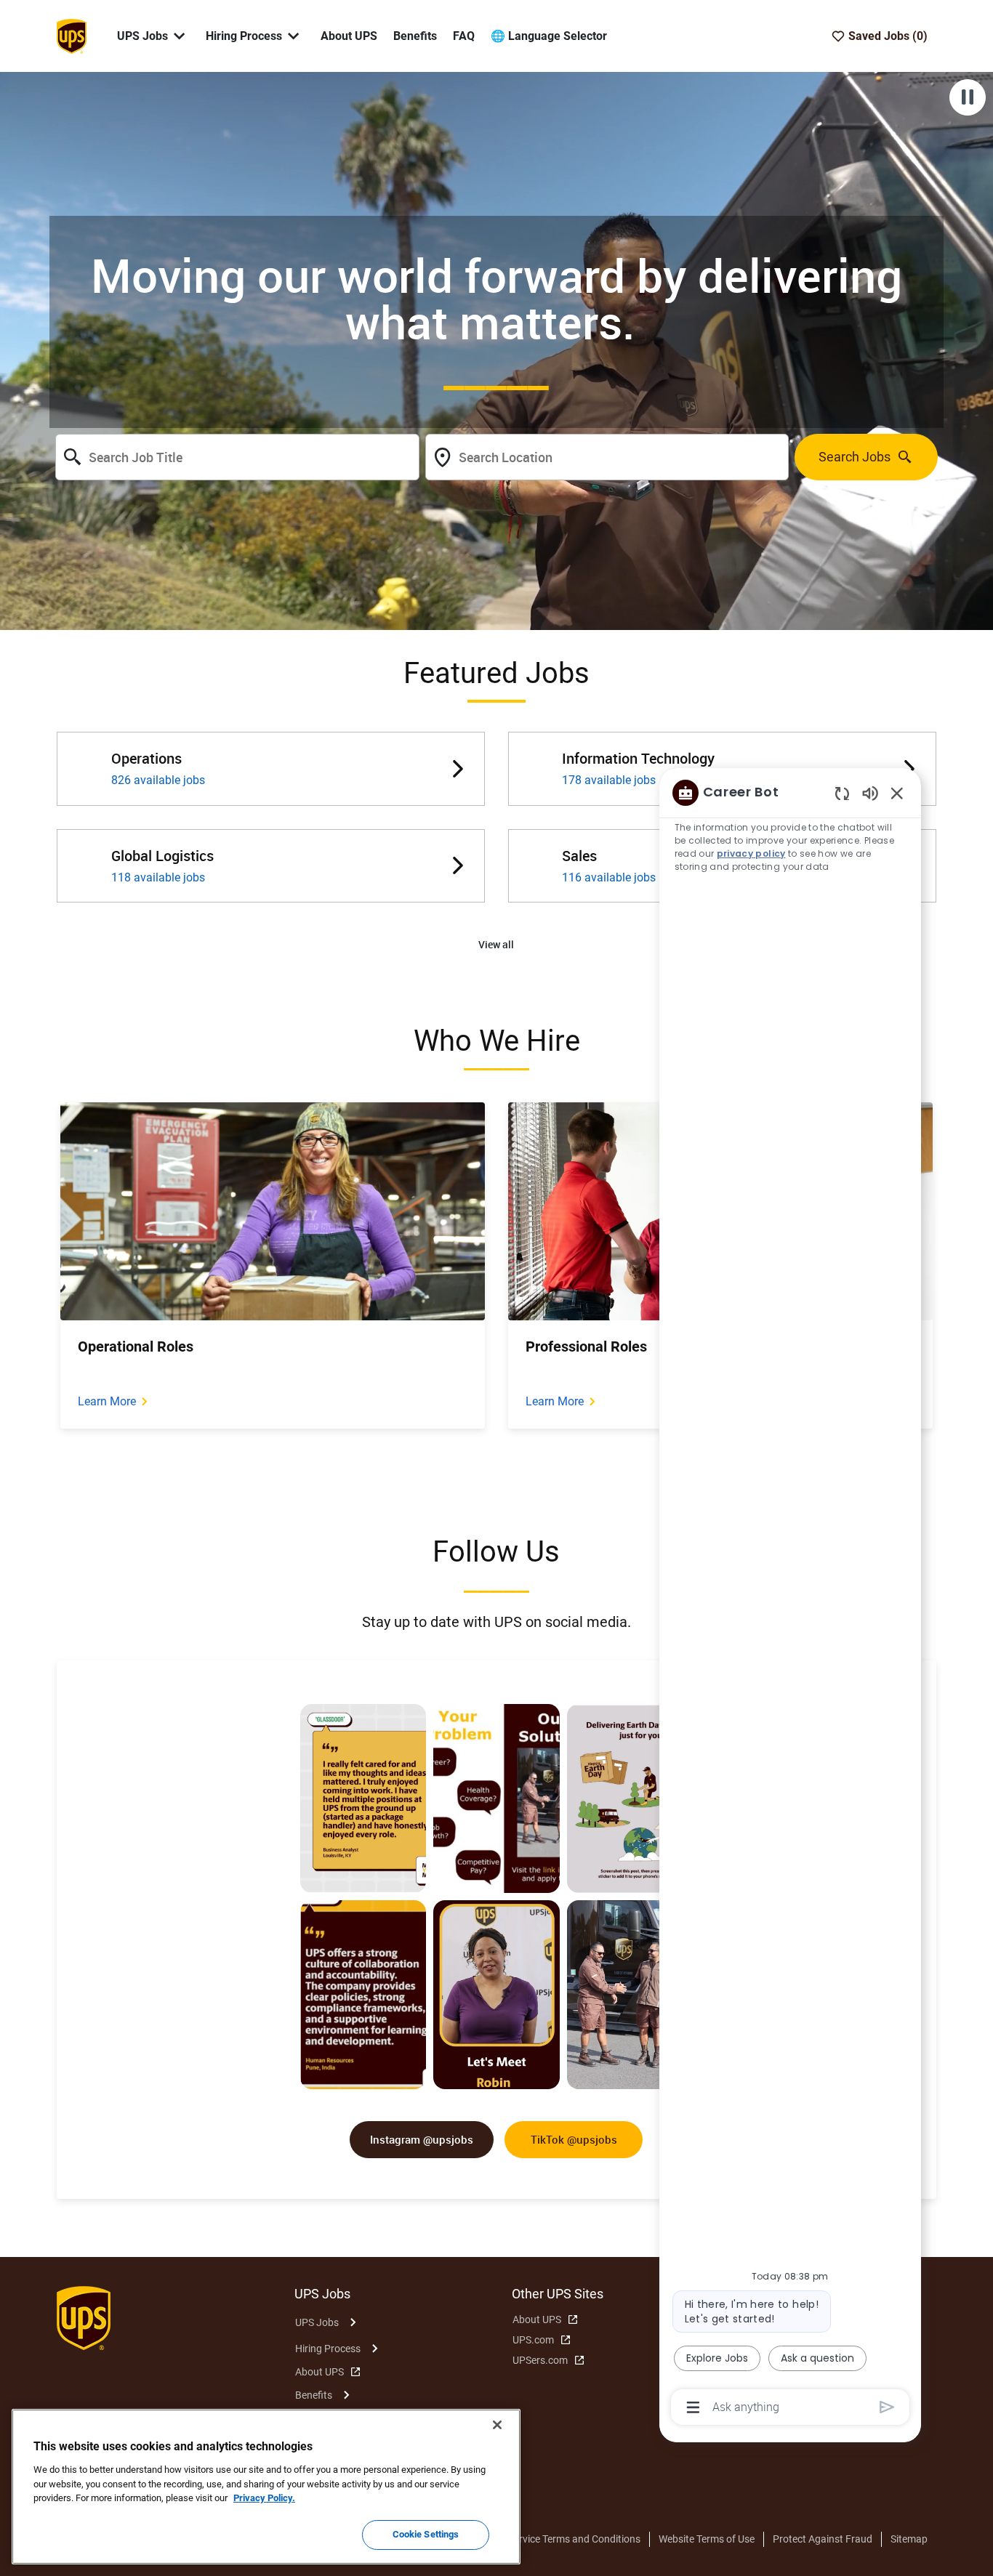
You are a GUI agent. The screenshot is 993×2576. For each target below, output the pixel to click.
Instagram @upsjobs (422, 2139)
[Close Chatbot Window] (897, 793)
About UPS (349, 36)
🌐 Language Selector (549, 36)
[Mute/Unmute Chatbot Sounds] (870, 792)
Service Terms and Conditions (574, 2539)
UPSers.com (540, 2360)
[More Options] (693, 2407)
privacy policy (751, 853)
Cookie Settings (426, 2534)
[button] (496, 945)
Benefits (415, 36)
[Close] (497, 2425)
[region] (790, 1599)
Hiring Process (328, 2349)
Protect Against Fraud (823, 2539)
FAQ (464, 36)
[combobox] (237, 457)
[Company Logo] (71, 35)
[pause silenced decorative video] (968, 97)
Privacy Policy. (264, 2498)
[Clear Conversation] (842, 793)
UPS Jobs (317, 2322)
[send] (887, 2407)
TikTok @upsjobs (574, 2139)
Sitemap (909, 2539)
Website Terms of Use (707, 2539)
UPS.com (533, 2340)
